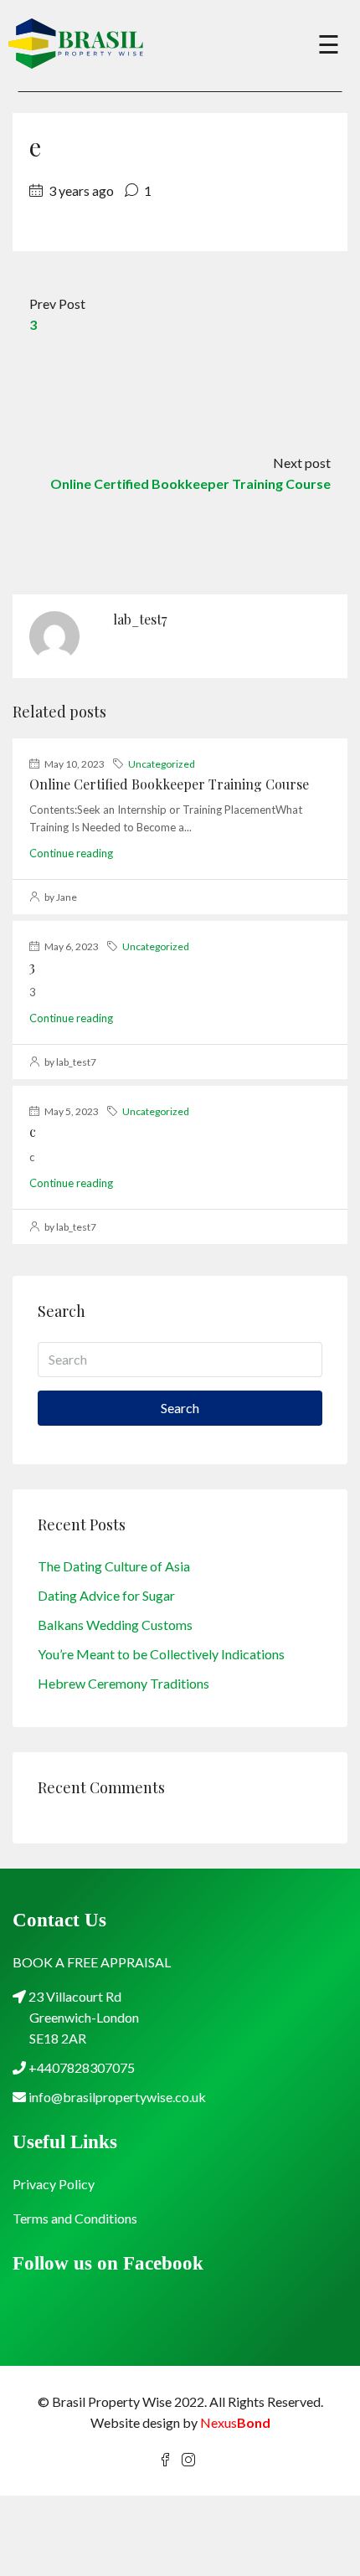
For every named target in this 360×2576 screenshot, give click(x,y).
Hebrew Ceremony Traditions (123, 1683)
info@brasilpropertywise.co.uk (117, 2097)
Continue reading (71, 853)
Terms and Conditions (75, 2218)
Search (180, 1408)
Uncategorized (162, 764)
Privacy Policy (54, 2184)
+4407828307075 (80, 2067)
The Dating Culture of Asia (114, 1566)
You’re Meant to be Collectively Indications (161, 1654)
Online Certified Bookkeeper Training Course (169, 784)
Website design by (180, 2422)
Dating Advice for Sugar (106, 1595)
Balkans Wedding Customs (115, 1625)
